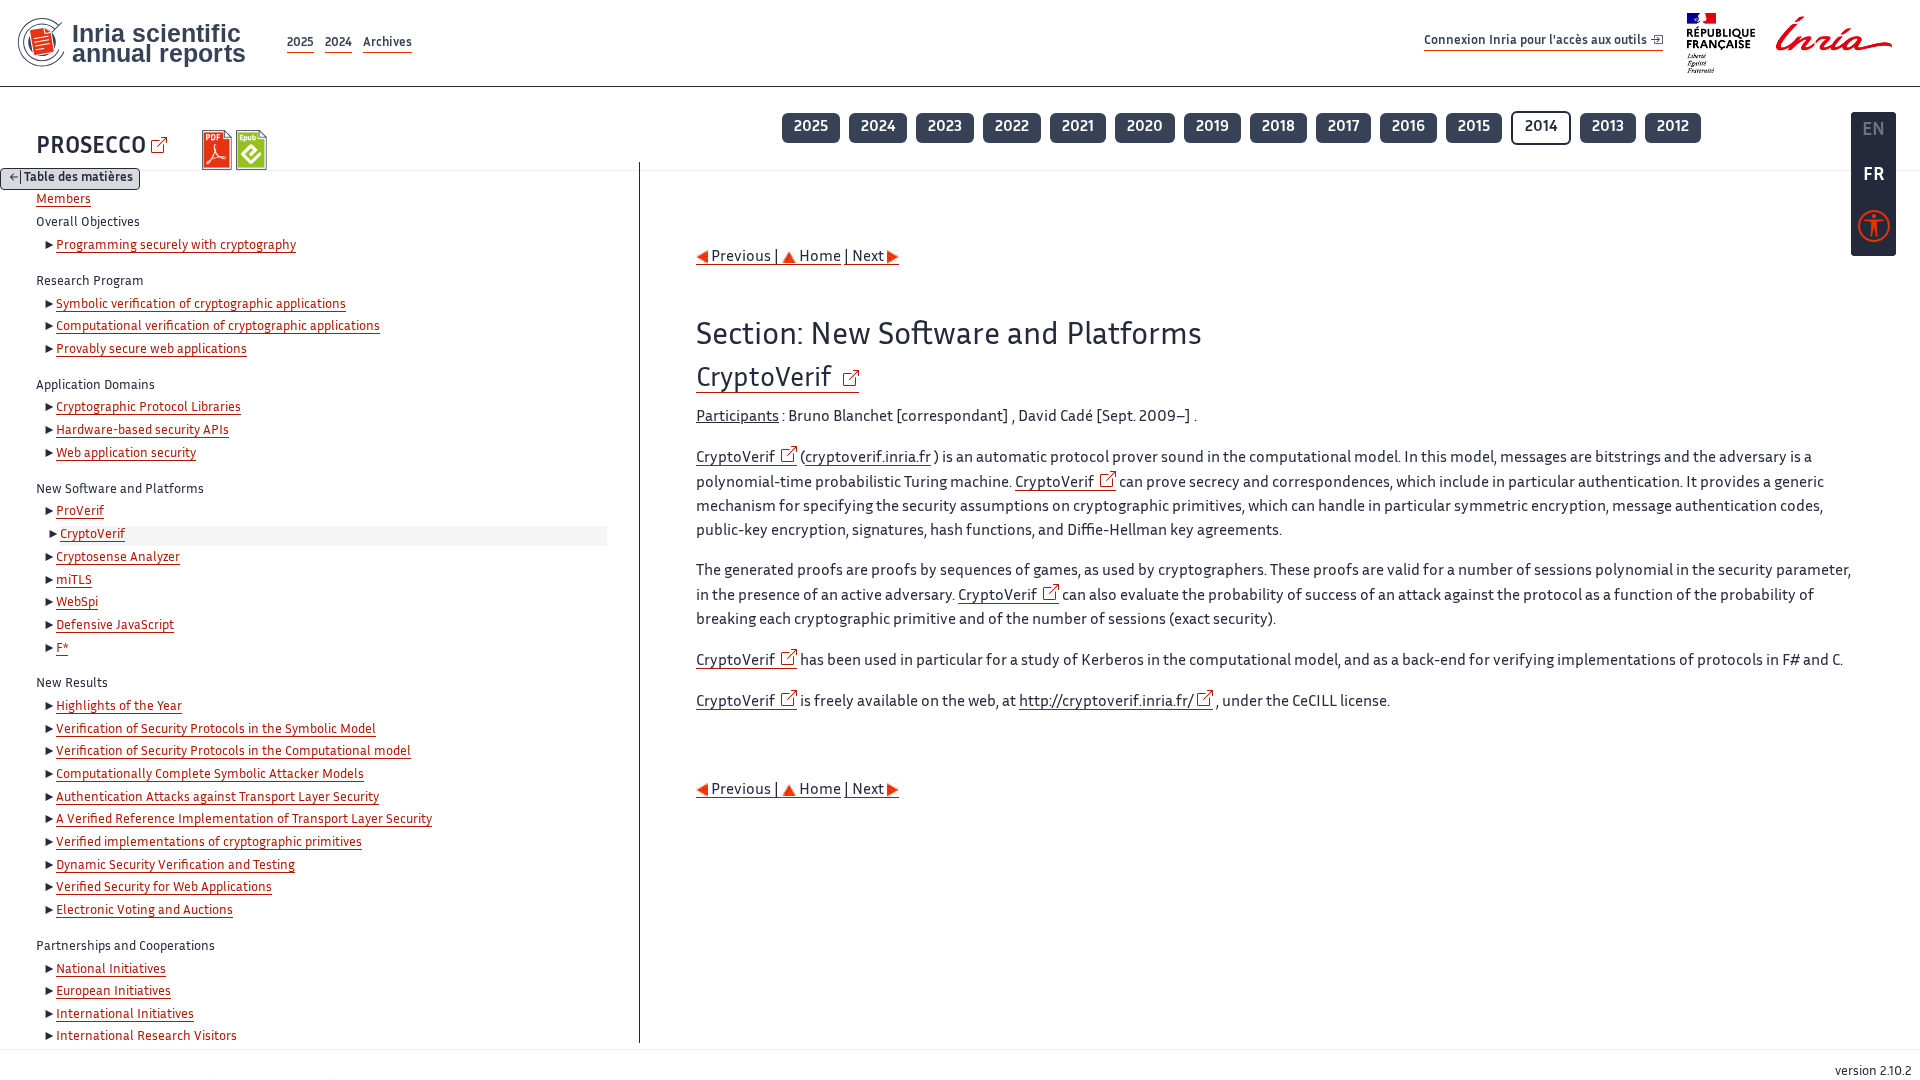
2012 (1673, 127)
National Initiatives (111, 970)
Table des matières (78, 179)
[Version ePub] (253, 150)
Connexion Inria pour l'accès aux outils (1537, 42)
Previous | (745, 257)
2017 (1343, 127)
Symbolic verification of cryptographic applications (201, 305)
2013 (1608, 127)
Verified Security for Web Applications (164, 888)
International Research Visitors (146, 1037)
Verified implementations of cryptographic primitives (209, 843)
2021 (1078, 127)
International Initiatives (125, 1015)
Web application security (126, 454)
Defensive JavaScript (115, 626)
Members (63, 200)
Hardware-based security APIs (142, 431)
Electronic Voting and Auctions (144, 911)
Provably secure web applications (151, 350)
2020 (1145, 127)
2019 (1212, 127)
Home (818, 257)
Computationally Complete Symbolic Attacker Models (210, 775)
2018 (1278, 127)
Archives (387, 43)
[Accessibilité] (1874, 231)
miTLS (74, 581)
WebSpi (77, 603)
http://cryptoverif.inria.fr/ (1106, 702)
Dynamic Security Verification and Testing (175, 866)
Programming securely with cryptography (176, 246)
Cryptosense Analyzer (118, 558)
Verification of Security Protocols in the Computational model (233, 752)
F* (62, 649)
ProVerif (80, 512)
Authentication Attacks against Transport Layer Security (217, 798)
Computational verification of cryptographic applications (218, 327)
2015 (1474, 127)
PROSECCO (91, 147)
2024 (338, 43)
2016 (1408, 127)
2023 (945, 127)
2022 (1012, 127)
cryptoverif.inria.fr (868, 458)
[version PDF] (219, 150)
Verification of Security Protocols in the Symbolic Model (216, 730)
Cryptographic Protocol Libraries (148, 408)
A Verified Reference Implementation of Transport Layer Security (244, 820)
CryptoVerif (92, 535)
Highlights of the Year (119, 707)
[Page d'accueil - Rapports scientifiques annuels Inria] (141, 43)
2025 (300, 43)
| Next (865, 257)
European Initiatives (113, 992)
